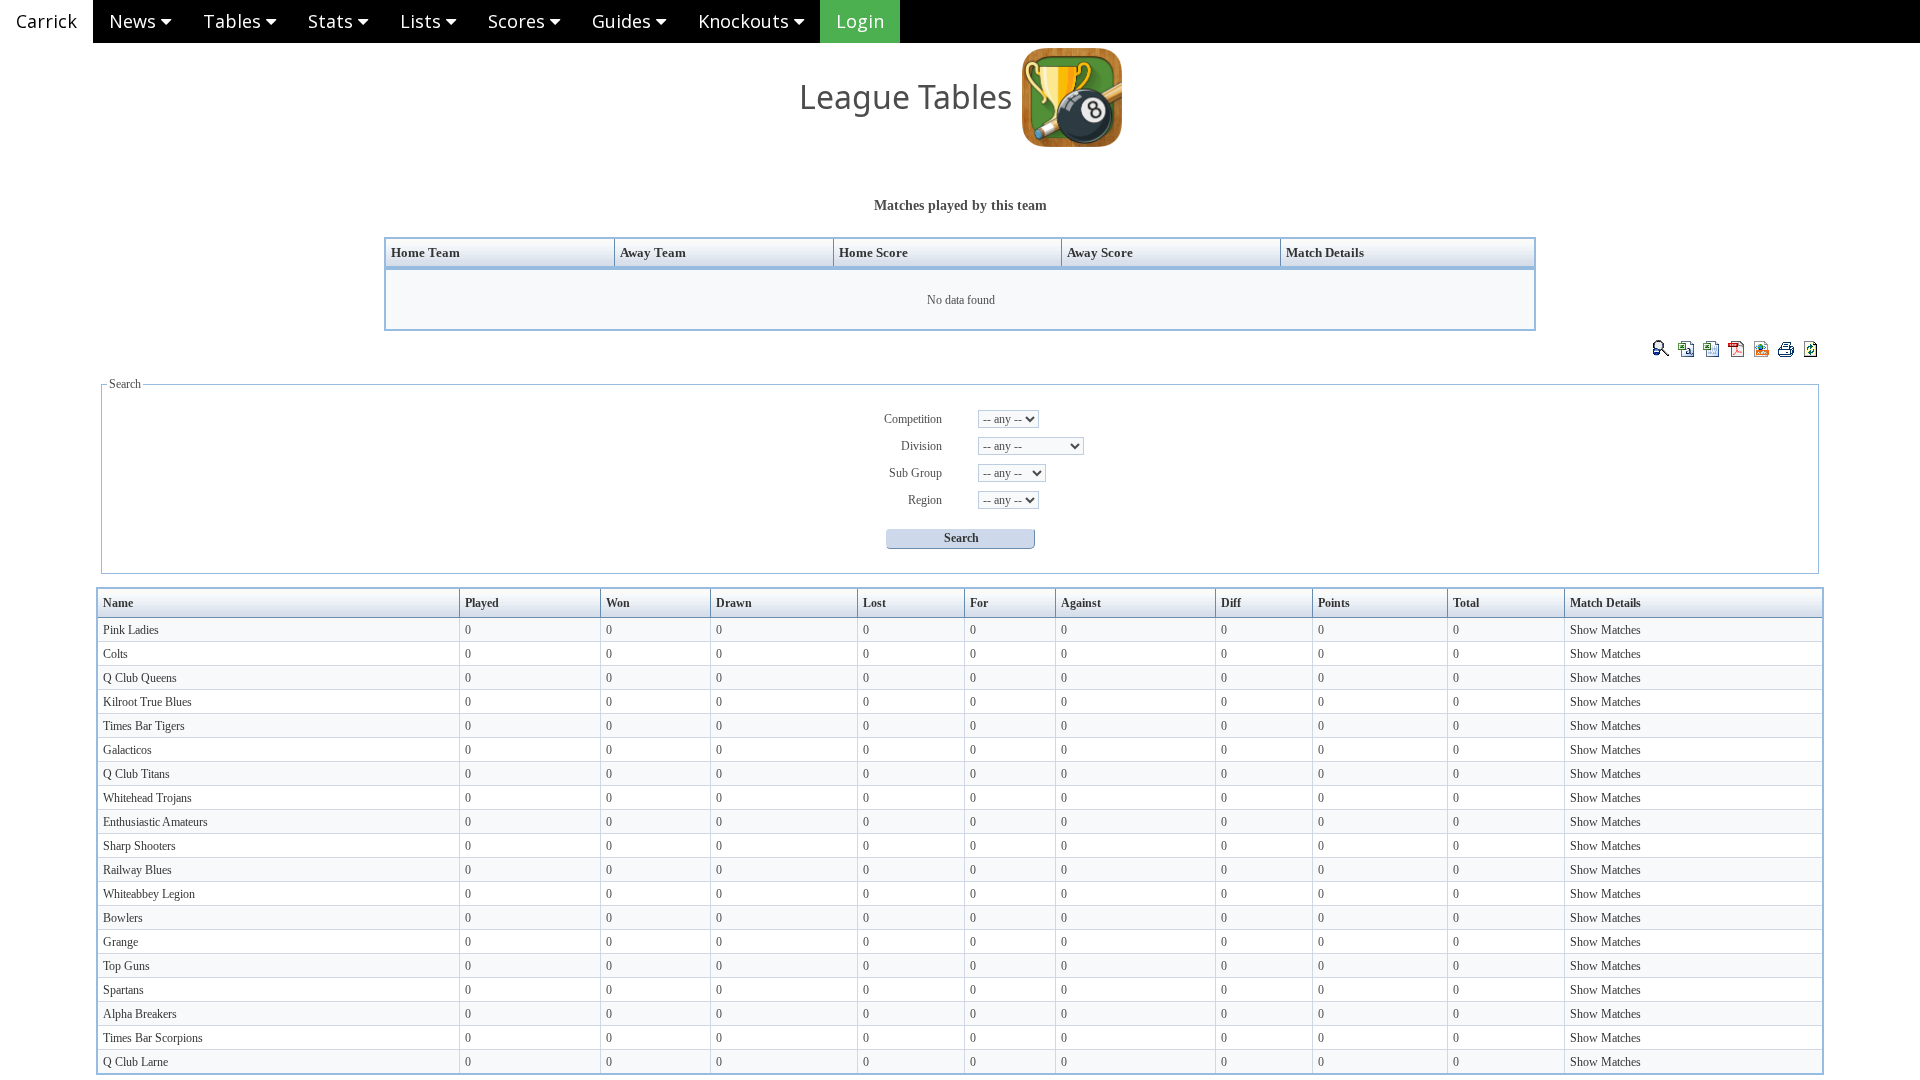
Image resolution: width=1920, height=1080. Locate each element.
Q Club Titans (136, 774)
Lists (423, 21)
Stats (333, 21)
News (135, 21)
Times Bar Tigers (144, 726)
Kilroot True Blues (147, 702)
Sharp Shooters (139, 846)
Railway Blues (137, 870)
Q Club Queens (140, 678)
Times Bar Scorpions (153, 1038)
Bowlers (123, 918)
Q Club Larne (135, 1062)
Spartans (123, 990)
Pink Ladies (131, 630)
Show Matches (1605, 630)
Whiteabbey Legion (149, 894)
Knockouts (746, 21)
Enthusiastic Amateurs (155, 822)
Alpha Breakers (140, 1014)
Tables (234, 21)
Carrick (46, 21)
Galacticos (127, 750)
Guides (624, 21)
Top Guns (126, 966)
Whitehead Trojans (147, 798)
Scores (519, 21)
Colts (115, 654)
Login (860, 21)
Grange (120, 942)
